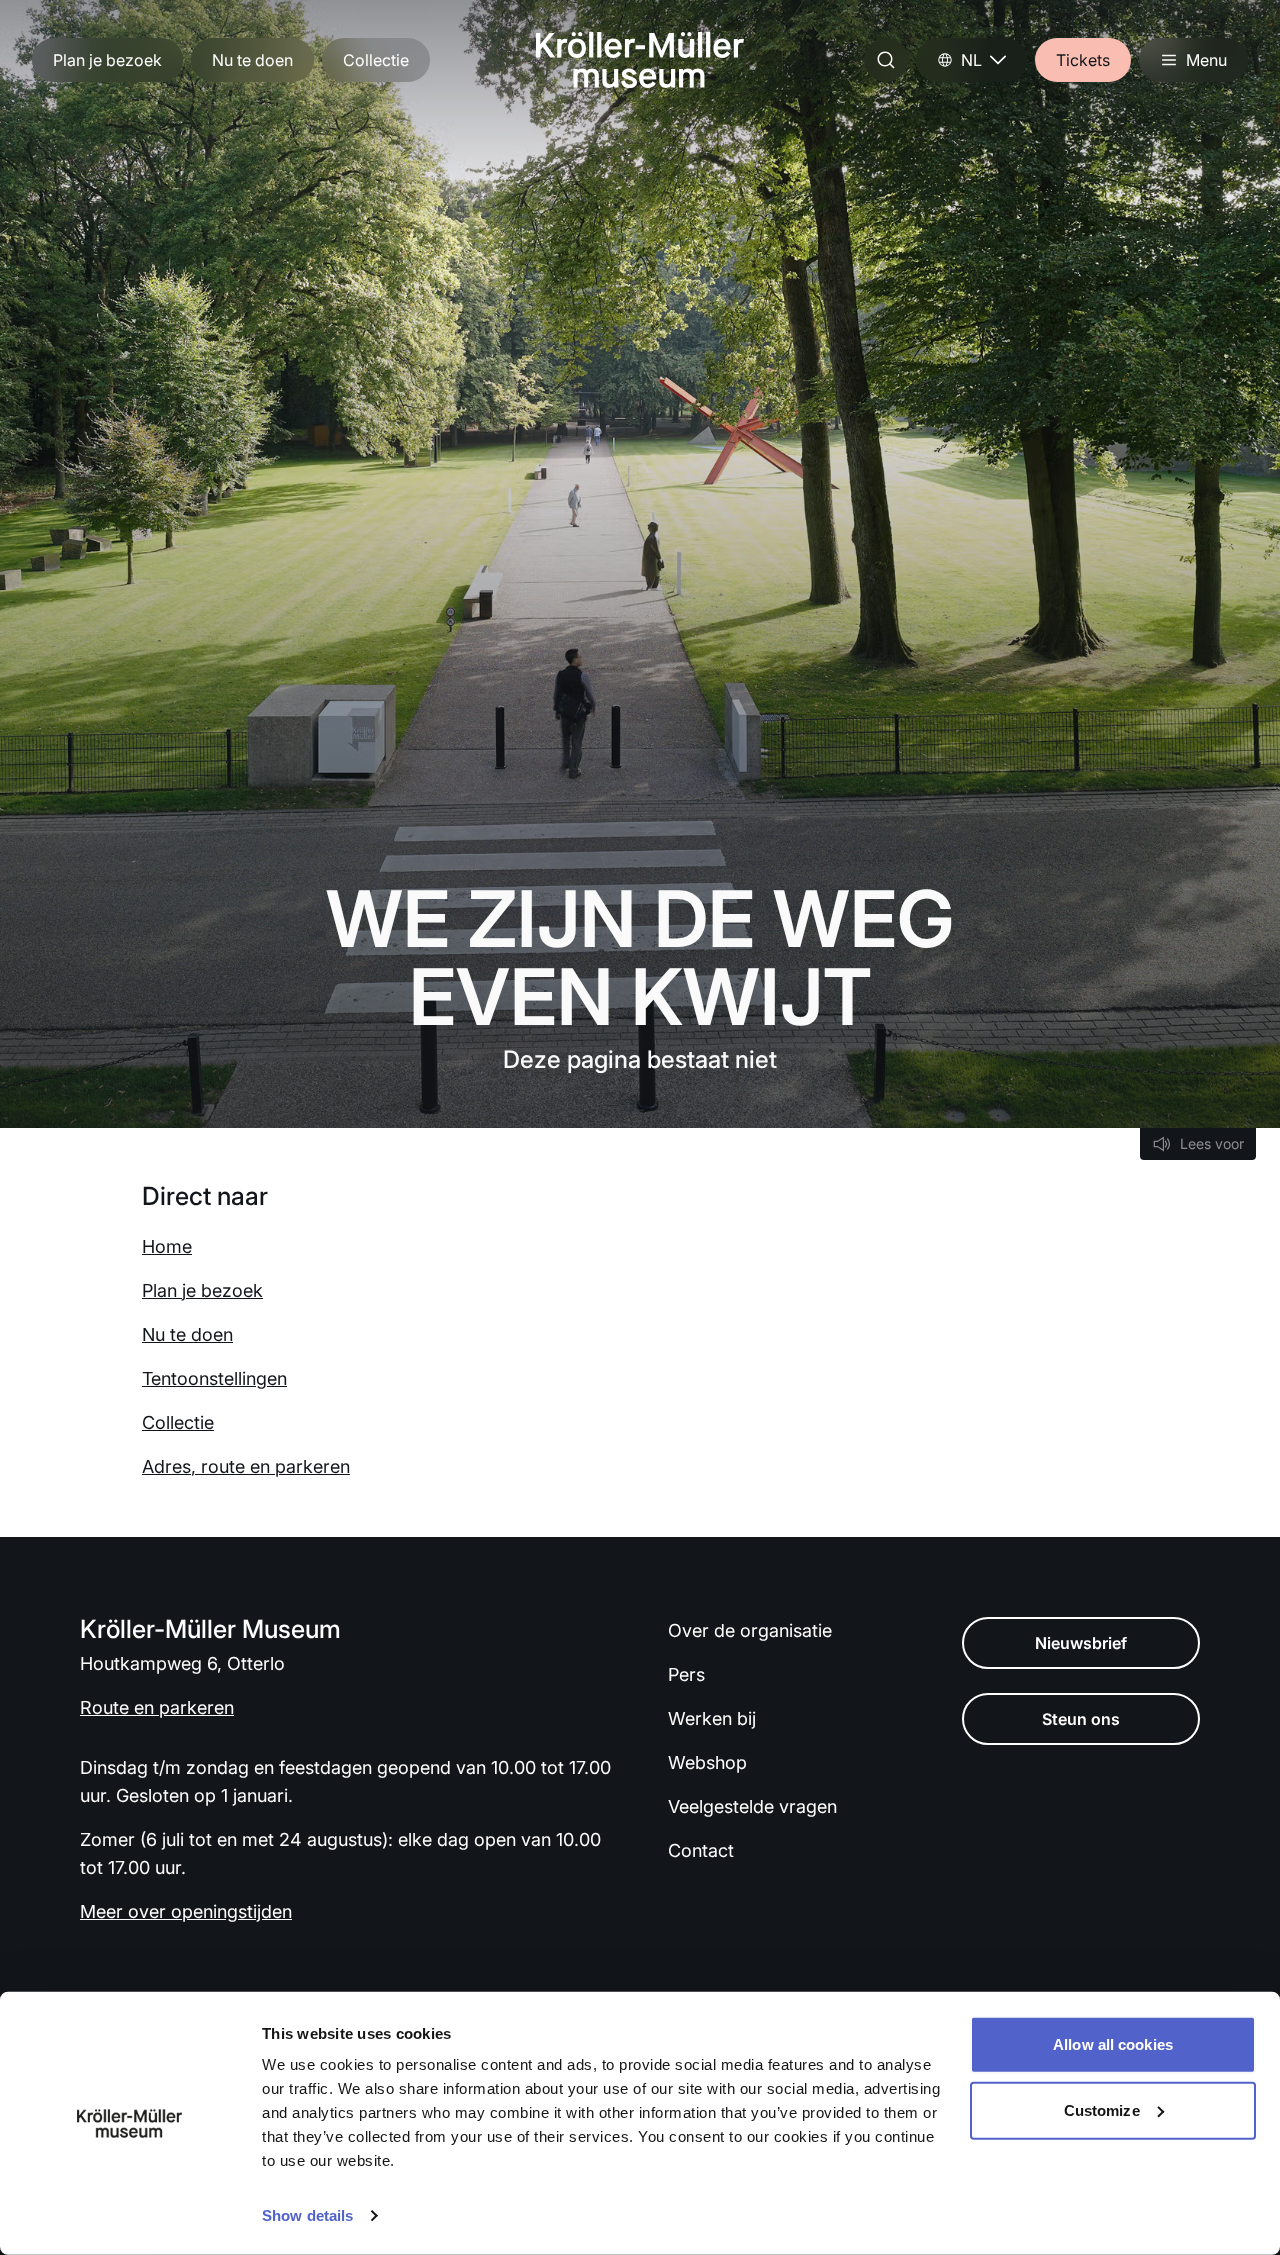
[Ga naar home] (640, 60)
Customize (1102, 2109)
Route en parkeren (157, 1707)
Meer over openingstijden (186, 1911)
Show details (307, 2215)
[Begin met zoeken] (886, 60)
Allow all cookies (1113, 2044)
